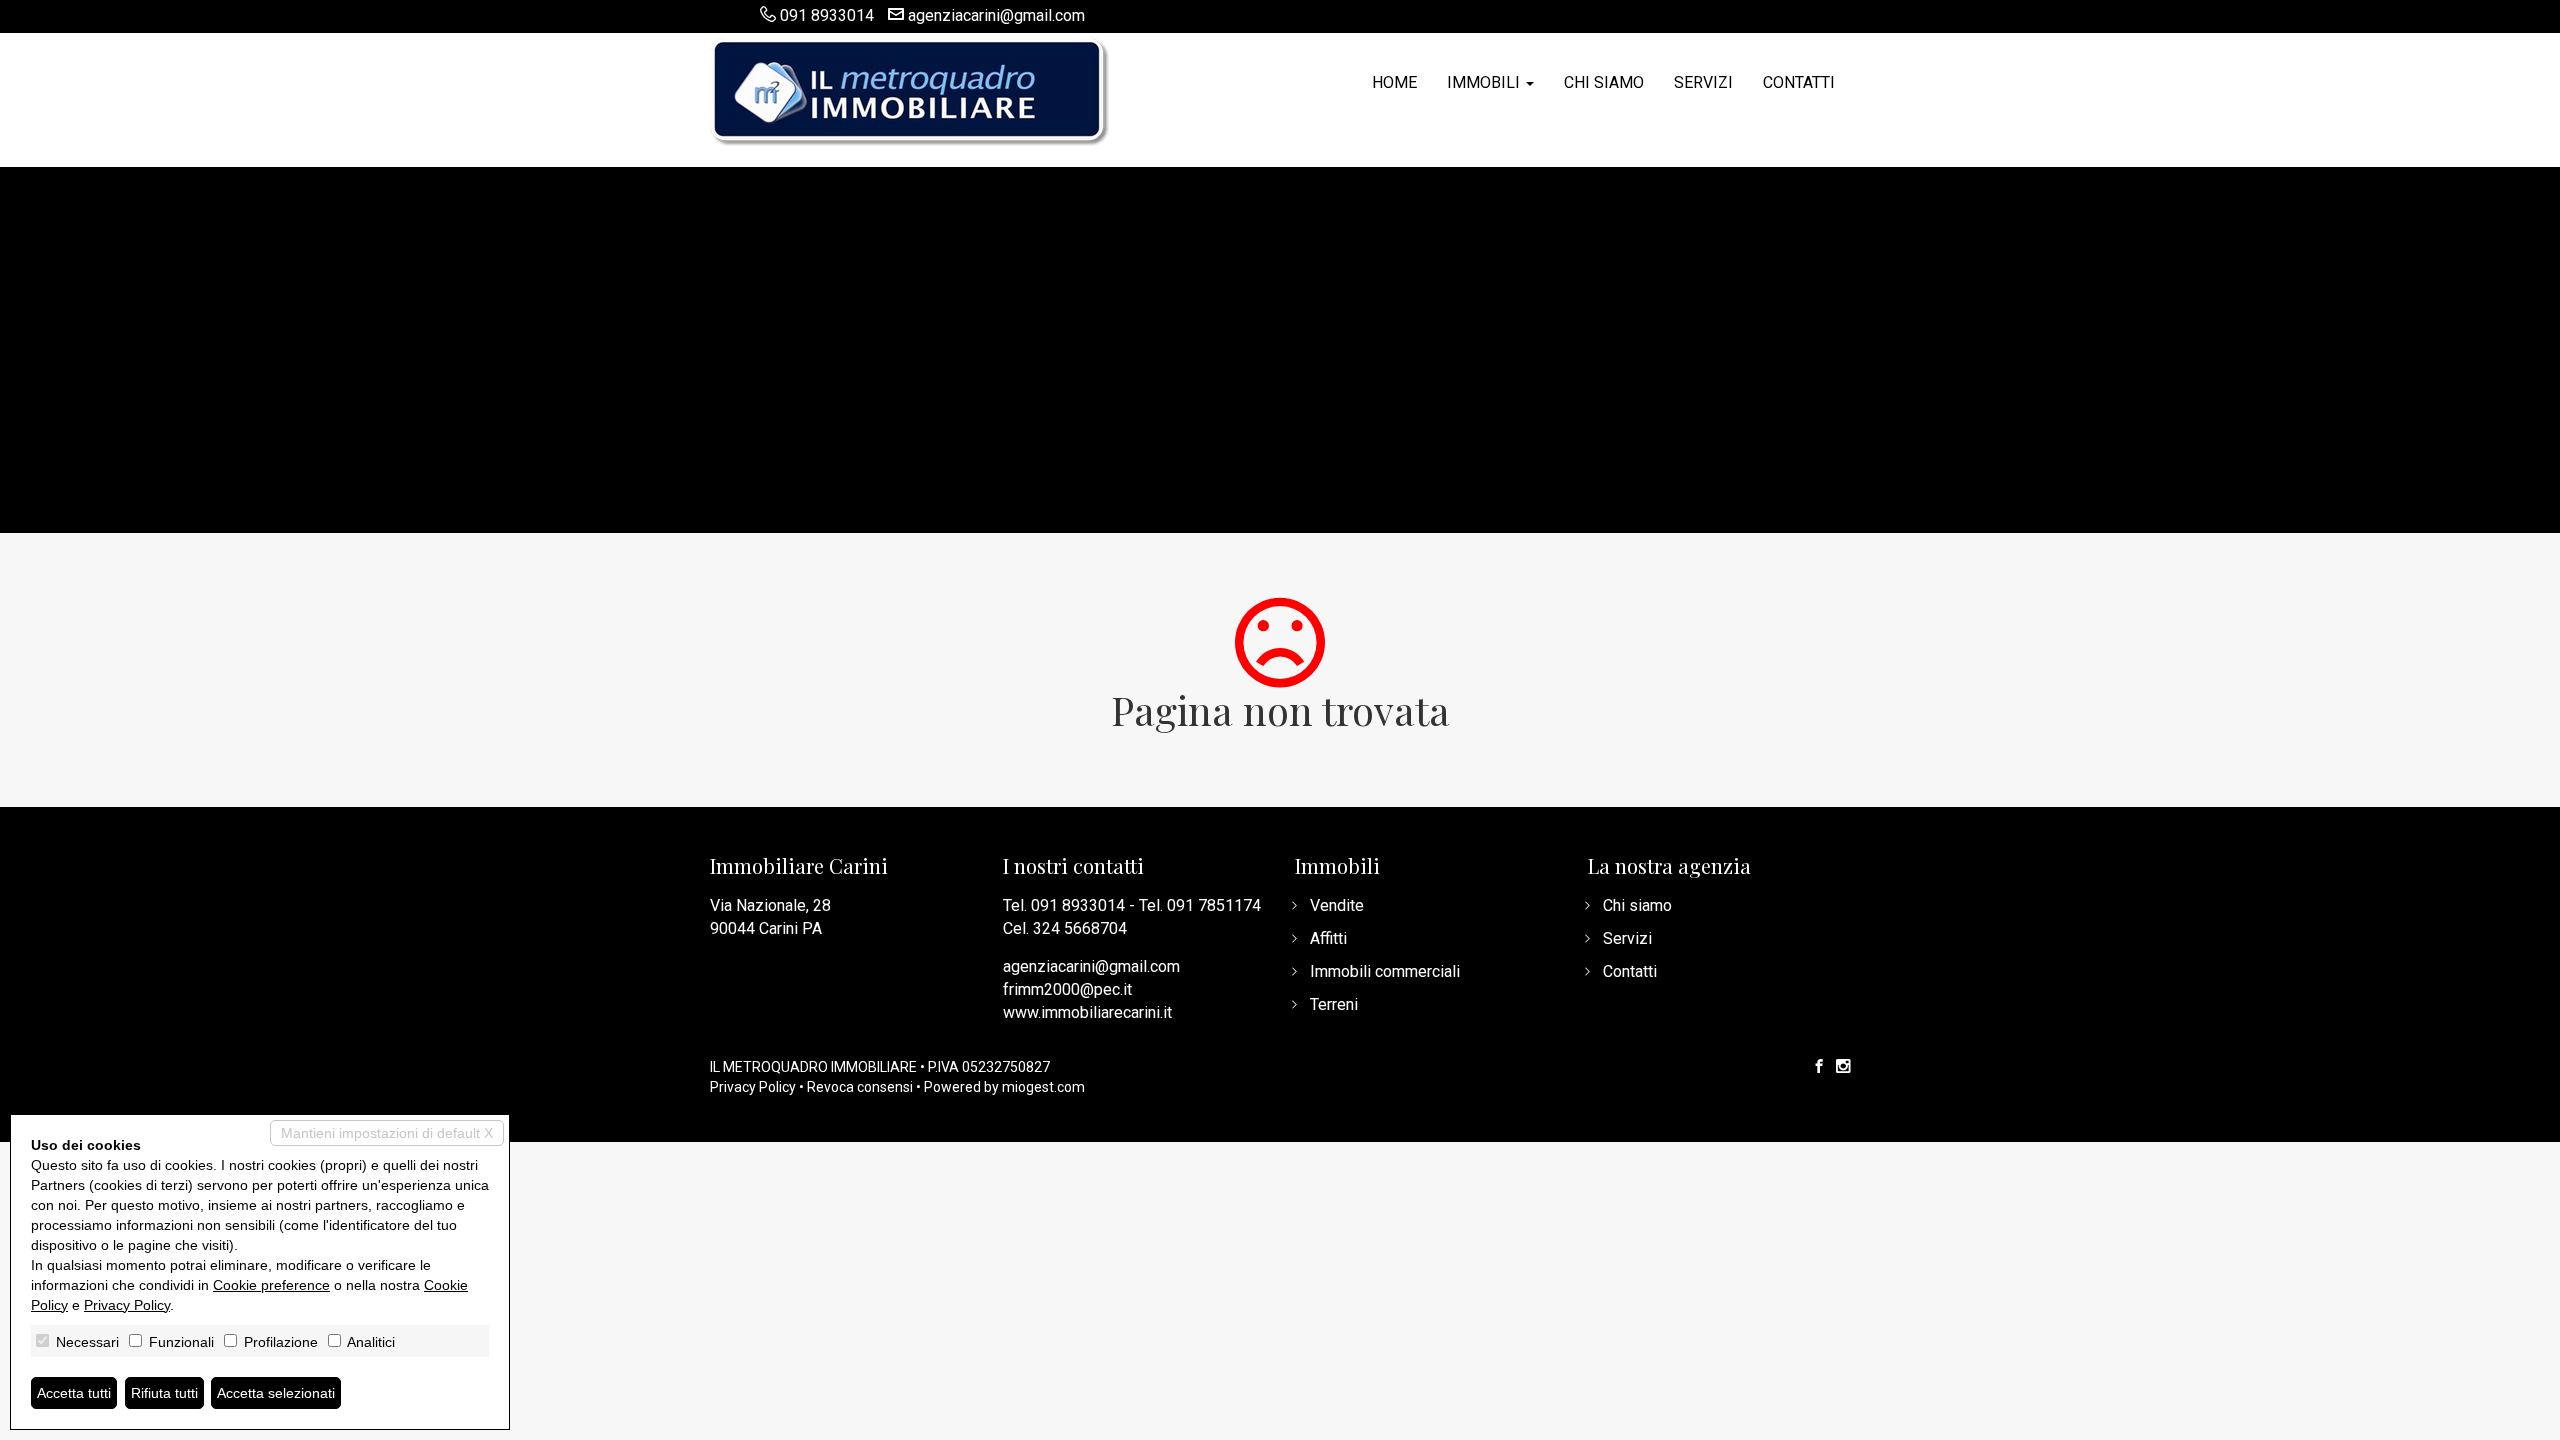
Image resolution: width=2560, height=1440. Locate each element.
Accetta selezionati (276, 1393)
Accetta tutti (74, 1393)
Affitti (1328, 938)
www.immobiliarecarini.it (1087, 1012)
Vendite (1337, 905)
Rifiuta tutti (164, 1393)
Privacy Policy (753, 1087)
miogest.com (1043, 1087)
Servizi (1703, 82)
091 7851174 (1214, 905)
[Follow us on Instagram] (1843, 1067)
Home (1394, 82)
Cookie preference (271, 1285)
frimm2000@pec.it (1067, 989)
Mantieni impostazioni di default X (387, 1133)
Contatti (1799, 82)
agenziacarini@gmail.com (996, 15)
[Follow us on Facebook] (1819, 1067)
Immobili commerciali (1385, 971)
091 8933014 (827, 15)
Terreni (1334, 1004)
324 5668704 (1080, 928)
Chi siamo (1604, 82)
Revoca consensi (860, 1087)
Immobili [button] (1485, 82)
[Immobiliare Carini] (910, 90)
